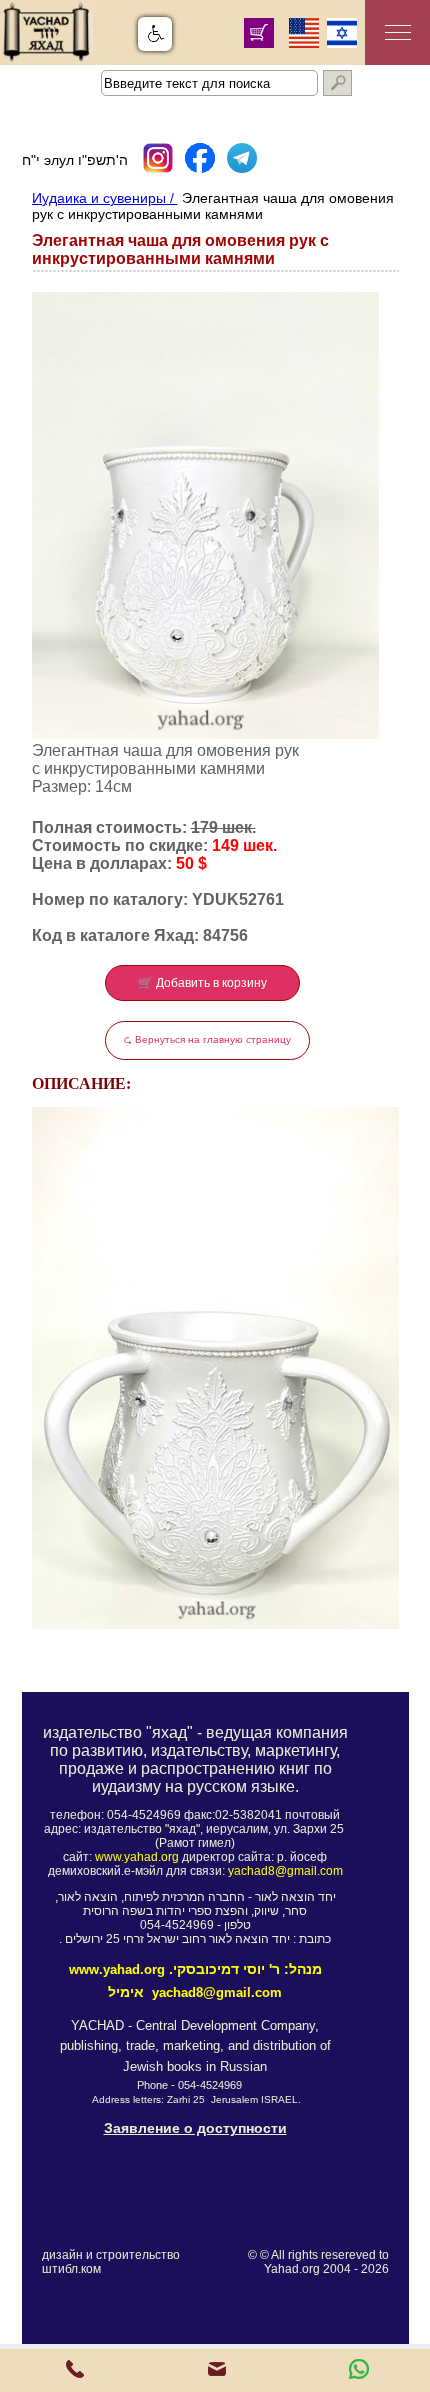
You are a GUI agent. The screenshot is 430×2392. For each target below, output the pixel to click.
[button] (155, 34)
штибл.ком (71, 2269)
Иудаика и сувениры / (105, 198)
